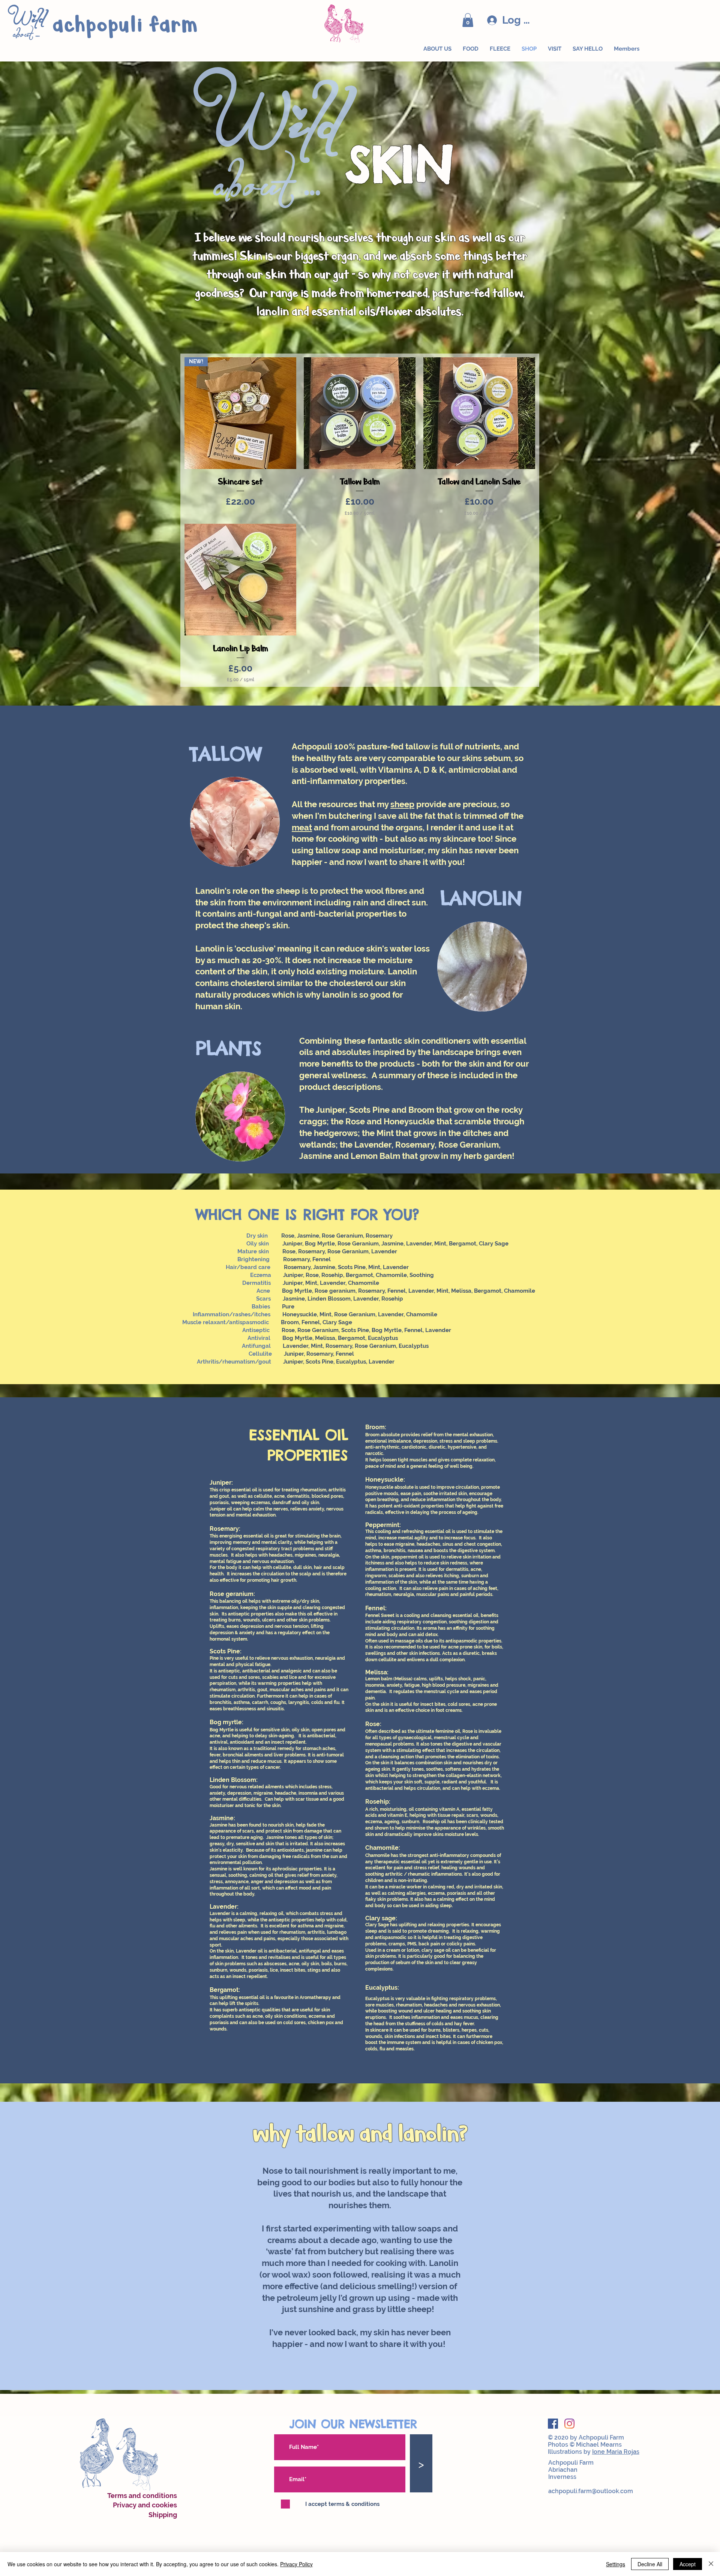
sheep (402, 804)
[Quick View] (360, 413)
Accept (688, 2564)
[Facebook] (553, 2424)
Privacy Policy (296, 2564)
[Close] (711, 2564)
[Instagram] (569, 2424)
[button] (468, 20)
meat (302, 827)
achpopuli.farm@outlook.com (591, 2491)
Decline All (650, 2564)
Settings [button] (616, 2564)
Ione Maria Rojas (616, 2452)
